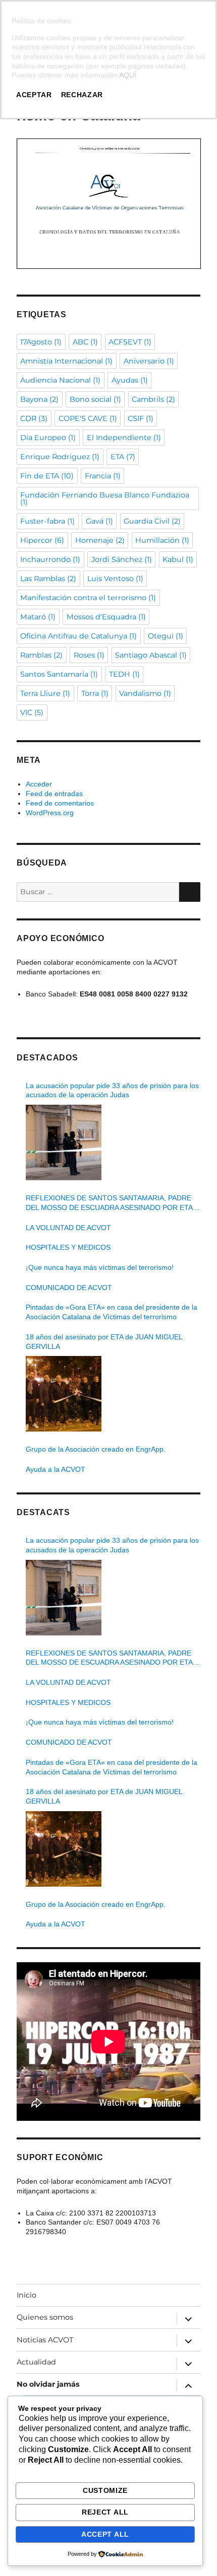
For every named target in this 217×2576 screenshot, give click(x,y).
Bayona (39, 399)
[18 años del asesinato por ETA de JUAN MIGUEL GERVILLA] (64, 1394)
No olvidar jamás (48, 2384)
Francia (103, 476)
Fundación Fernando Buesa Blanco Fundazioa (105, 498)
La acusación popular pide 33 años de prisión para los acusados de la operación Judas (112, 1090)
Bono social (95, 399)
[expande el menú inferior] (188, 2319)
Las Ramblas (48, 579)
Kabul (178, 559)
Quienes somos (45, 2317)
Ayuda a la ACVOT (56, 1469)
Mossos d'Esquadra (106, 617)
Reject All (105, 2512)
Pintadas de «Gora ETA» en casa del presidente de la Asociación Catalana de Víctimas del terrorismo (112, 1312)
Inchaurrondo (50, 559)
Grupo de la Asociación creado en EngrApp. (96, 1449)
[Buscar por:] (98, 892)
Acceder (39, 784)
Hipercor (42, 540)
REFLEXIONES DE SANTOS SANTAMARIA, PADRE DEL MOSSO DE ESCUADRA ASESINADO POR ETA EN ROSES (109, 1203)
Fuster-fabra (47, 521)
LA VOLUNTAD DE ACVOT (68, 1228)
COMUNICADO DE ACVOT (69, 1287)
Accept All (105, 2534)
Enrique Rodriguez (60, 457)
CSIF (141, 418)
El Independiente (124, 438)
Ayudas (130, 380)
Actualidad (36, 2362)
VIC (32, 712)
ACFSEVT (130, 342)
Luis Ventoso (115, 579)
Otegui (166, 636)
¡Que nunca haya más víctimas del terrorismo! (100, 1267)
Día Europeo (48, 438)
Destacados (47, 1058)
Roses (89, 655)
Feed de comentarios (60, 803)
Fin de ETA (47, 476)
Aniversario (149, 361)
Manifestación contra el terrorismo (88, 598)
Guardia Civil (152, 521)
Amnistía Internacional (66, 361)
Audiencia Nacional (60, 380)
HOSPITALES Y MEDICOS (68, 1247)
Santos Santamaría (59, 674)
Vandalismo (145, 693)
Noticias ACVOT (45, 2340)
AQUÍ (128, 75)
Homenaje (100, 540)
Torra (95, 693)
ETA (123, 457)
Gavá (99, 521)
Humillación (162, 540)
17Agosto (41, 342)
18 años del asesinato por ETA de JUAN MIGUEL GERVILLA (104, 1342)
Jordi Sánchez (122, 559)
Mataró (38, 617)
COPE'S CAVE (88, 418)
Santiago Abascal (151, 655)
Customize (105, 2490)
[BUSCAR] (190, 892)
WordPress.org (50, 813)
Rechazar (82, 95)
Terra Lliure (45, 693)
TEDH (124, 674)
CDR (34, 418)
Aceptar (34, 95)
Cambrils (153, 399)
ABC (85, 342)
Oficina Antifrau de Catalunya (78, 636)
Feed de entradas (54, 794)
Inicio (26, 2295)
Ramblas (41, 655)
